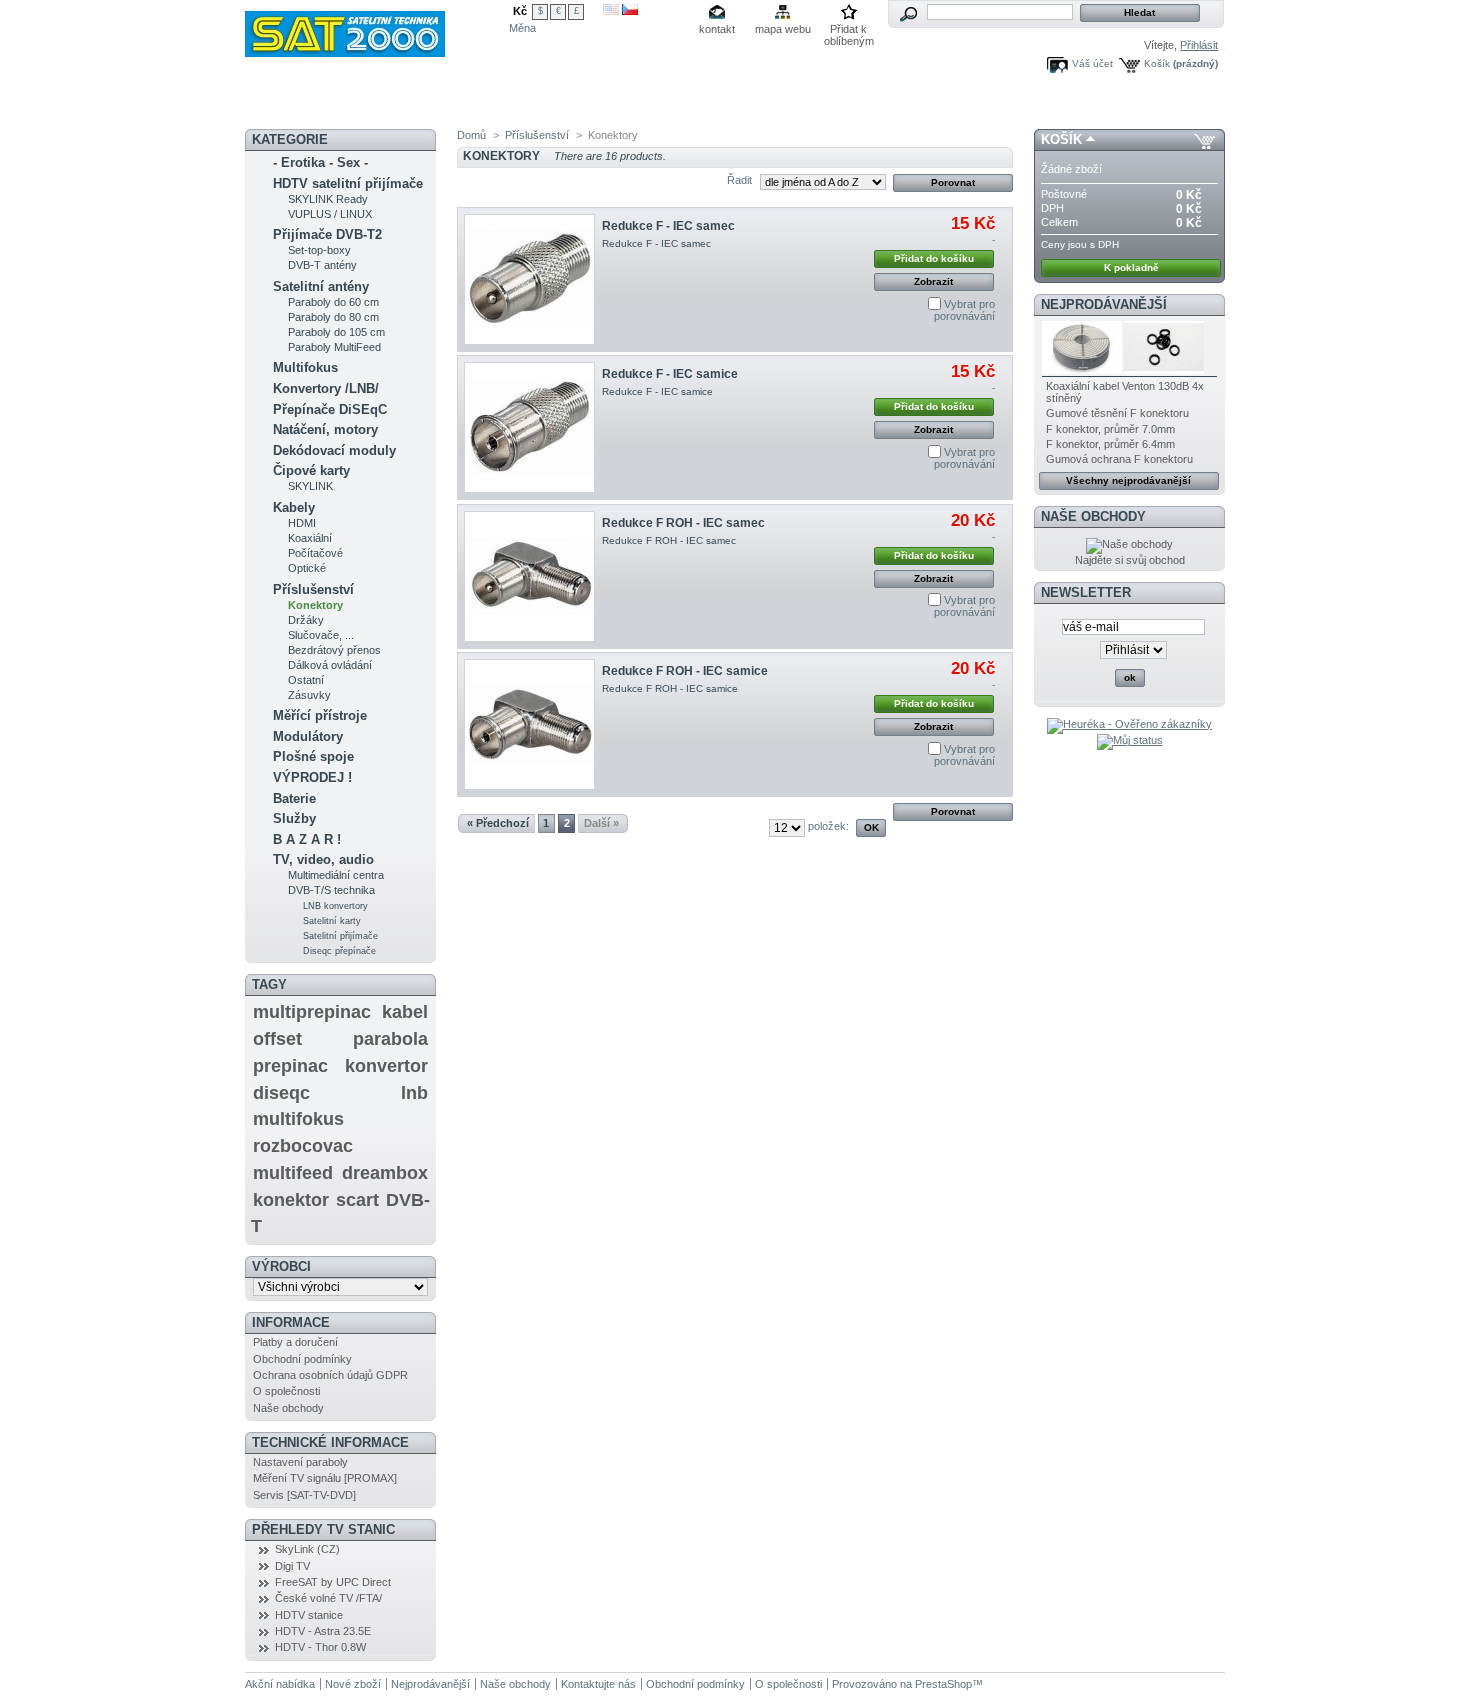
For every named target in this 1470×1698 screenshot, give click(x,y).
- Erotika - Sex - (320, 162)
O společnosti (286, 1391)
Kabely (294, 507)
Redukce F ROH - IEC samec (683, 523)
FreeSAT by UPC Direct (333, 1582)
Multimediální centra (336, 875)
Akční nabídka (375, 105)
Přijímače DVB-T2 (327, 234)
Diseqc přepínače (339, 951)
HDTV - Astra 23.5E (323, 1631)
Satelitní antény (321, 286)
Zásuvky (309, 695)
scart (357, 1200)
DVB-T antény (322, 265)
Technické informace (330, 1442)
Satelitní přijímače (340, 936)
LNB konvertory (335, 906)
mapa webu (783, 29)
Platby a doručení (295, 1342)
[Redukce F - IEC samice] (529, 427)
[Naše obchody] (1129, 544)
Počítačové (315, 553)
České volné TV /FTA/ (328, 1598)
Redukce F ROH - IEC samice (685, 671)
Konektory (315, 605)
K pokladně (1131, 267)
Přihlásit (1199, 45)
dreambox (385, 1173)
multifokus (298, 1119)
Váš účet (1092, 63)
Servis (690, 105)
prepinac (290, 1066)
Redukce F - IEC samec (668, 226)
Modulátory (308, 736)
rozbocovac (303, 1146)
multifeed (293, 1173)
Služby (294, 818)
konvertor (386, 1066)
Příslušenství (313, 589)
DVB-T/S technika (331, 890)
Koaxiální (310, 538)
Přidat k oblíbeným (849, 30)
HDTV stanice (309, 1615)
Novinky (287, 105)
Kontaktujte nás (598, 1684)
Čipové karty (311, 470)
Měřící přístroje (320, 715)
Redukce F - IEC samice (670, 374)
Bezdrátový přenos (334, 650)
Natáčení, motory (325, 429)
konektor (291, 1200)
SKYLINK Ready (328, 199)
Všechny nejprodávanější (1128, 480)
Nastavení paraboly (300, 1462)
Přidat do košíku (934, 258)
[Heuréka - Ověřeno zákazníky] (1129, 724)
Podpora (757, 105)
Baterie (294, 798)
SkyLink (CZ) (307, 1549)
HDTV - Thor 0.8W (320, 1647)
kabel (405, 1012)
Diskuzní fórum (483, 105)
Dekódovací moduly (334, 450)
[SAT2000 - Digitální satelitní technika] (377, 28)
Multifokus (305, 367)
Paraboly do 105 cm (336, 332)
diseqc (281, 1093)
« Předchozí (498, 823)
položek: (828, 826)
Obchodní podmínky (302, 1359)
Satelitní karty (332, 921)
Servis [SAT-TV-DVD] (304, 1495)
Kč (520, 11)
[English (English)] (611, 11)
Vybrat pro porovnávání (964, 310)
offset (277, 1039)
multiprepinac (312, 1012)
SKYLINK (310, 486)
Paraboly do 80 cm (333, 317)
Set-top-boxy (319, 250)
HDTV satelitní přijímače (348, 183)
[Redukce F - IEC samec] (529, 279)
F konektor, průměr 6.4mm (1110, 444)
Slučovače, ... (321, 635)
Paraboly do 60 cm (333, 302)
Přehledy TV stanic (323, 1529)
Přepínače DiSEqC (330, 409)
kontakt (717, 29)
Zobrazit (933, 281)
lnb (414, 1093)
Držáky (306, 620)
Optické (307, 568)
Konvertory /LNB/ (326, 388)
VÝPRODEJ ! (312, 777)
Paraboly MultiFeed (334, 347)
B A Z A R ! (307, 839)
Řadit (739, 180)
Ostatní (306, 680)
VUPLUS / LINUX (330, 214)
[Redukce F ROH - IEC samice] (529, 724)
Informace (291, 1322)
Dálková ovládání (330, 665)
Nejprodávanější (1104, 304)
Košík (1157, 63)
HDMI (302, 523)
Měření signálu (585, 105)
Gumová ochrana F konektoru (1119, 459)
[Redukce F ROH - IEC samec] (529, 576)
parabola (390, 1039)
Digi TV (292, 1566)
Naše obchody (288, 1408)
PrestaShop (943, 1684)
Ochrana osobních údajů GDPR (330, 1375)
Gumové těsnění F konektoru (1117, 413)
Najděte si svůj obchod (1130, 560)
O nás (821, 105)
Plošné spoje (313, 756)
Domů (471, 135)
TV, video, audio (323, 859)
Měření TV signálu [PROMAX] (325, 1478)
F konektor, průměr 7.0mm (1110, 429)
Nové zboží (353, 1684)
